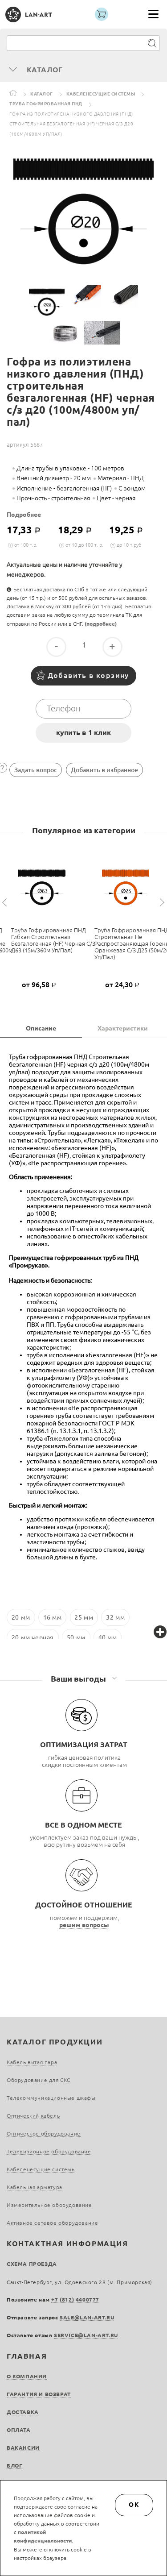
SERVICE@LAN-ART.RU (86, 2335)
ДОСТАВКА (23, 2412)
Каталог (42, 94)
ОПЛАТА (19, 2430)
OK (134, 2505)
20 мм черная (33, 1637)
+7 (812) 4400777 (75, 2300)
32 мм (115, 1617)
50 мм (76, 1637)
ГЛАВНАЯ (27, 2356)
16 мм (53, 1617)
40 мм (108, 1637)
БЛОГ (14, 2466)
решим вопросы (84, 1925)
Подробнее (24, 515)
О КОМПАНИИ (27, 2376)
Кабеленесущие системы (101, 94)
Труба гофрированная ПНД (46, 104)
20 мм (21, 1617)
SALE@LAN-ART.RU (87, 2317)
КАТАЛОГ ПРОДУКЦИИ (55, 2042)
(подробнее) (101, 624)
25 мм (84, 1617)
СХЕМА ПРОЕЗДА (32, 2264)
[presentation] (6, 903)
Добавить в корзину (88, 675)
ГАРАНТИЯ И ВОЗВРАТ (39, 2394)
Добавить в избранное (104, 770)
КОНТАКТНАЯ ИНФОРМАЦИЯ (67, 2244)
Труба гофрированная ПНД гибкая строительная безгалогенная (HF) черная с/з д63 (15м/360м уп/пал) (53, 940)
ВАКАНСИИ (23, 2448)
